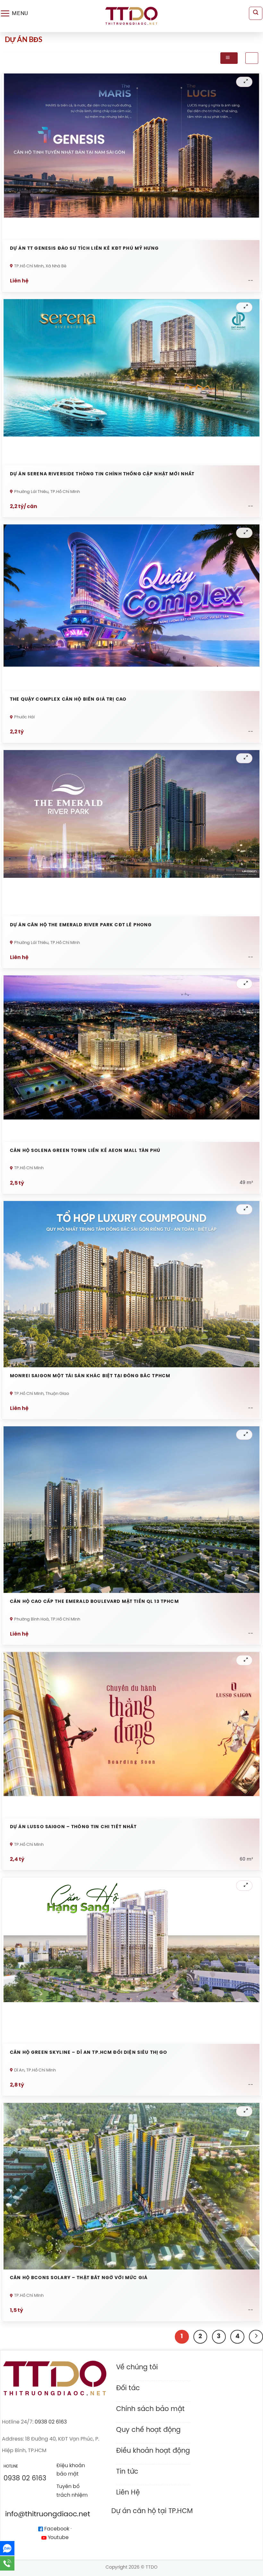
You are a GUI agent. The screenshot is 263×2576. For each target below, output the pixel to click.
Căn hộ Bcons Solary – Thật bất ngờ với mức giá (79, 2278)
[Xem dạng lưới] (229, 58)
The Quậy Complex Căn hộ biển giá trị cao (68, 700)
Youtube (58, 2538)
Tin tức (127, 2472)
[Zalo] (7, 2548)
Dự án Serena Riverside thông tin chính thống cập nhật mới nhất (102, 474)
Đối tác (128, 2388)
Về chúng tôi (137, 2367)
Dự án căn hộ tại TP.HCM (152, 2511)
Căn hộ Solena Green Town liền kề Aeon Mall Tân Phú (85, 1151)
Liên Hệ (128, 2493)
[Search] (256, 13)
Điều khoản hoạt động (153, 2451)
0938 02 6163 (51, 2422)
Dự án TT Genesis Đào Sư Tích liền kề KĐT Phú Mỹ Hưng (84, 249)
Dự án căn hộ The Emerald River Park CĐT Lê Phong (81, 925)
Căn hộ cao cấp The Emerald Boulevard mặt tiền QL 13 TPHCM (94, 1602)
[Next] (256, 2337)
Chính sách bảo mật (150, 2409)
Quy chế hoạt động (148, 2430)
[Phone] (7, 2563)
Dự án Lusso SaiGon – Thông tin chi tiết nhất (73, 1827)
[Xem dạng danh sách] (252, 58)
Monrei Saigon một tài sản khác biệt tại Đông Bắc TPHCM (90, 1376)
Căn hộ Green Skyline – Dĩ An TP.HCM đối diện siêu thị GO (89, 2053)
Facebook (56, 2529)
